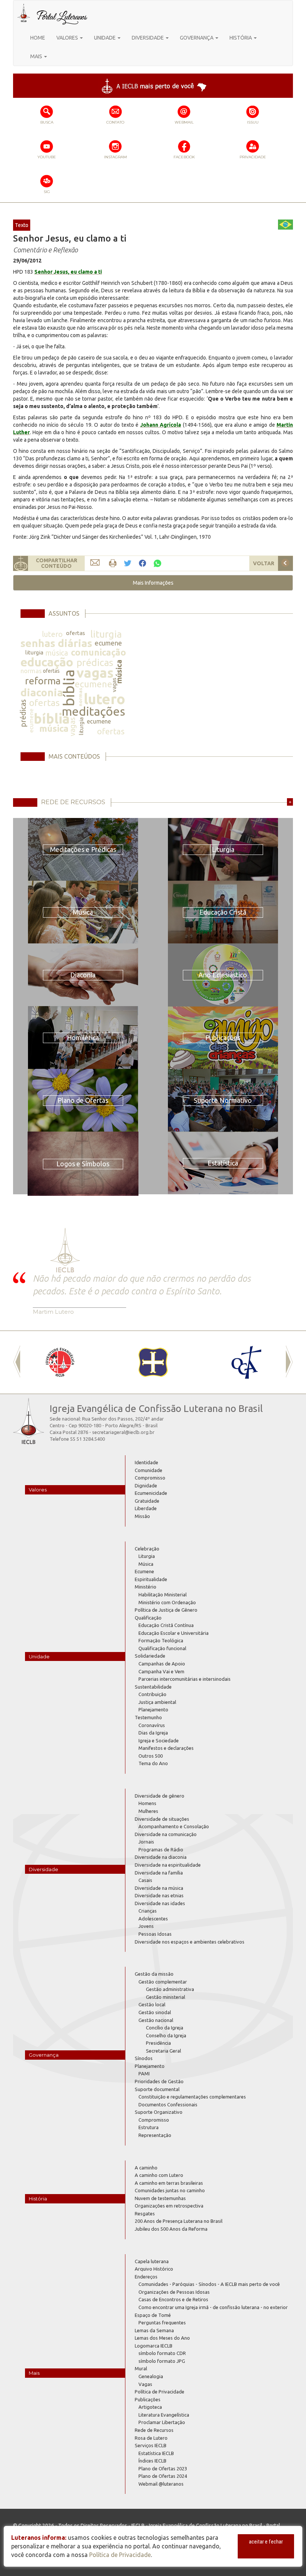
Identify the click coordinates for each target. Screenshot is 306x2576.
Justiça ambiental (157, 1702)
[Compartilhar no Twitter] (128, 564)
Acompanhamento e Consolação (174, 1826)
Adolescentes (153, 1919)
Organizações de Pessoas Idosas (174, 2292)
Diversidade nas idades (160, 1903)
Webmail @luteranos (161, 2484)
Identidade (146, 1462)
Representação (155, 2135)
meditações (93, 711)
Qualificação (148, 1618)
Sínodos (144, 2058)
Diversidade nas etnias (159, 1895)
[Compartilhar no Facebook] (143, 564)
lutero (52, 634)
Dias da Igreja (153, 1733)
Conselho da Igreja (166, 2035)
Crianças (148, 1911)
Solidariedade (150, 1656)
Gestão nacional (156, 2020)
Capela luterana (152, 2261)
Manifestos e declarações (166, 1748)
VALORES (68, 38)
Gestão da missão (154, 1974)
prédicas (95, 662)
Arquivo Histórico (154, 2269)
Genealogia (151, 2376)
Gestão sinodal (155, 2012)
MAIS (37, 56)
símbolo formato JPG (162, 2361)
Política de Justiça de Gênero (166, 1610)
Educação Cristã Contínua (166, 1625)
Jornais (146, 1842)
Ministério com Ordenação (167, 1602)
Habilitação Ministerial (163, 1595)
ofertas (76, 633)
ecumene (108, 643)
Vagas (145, 2384)
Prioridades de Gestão (159, 2081)
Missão (142, 1516)
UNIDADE (105, 38)
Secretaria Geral (163, 2051)
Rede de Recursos (154, 2430)
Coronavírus (152, 1725)
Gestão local (152, 2004)
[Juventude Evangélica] (60, 1362)
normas (31, 671)
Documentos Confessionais (168, 2104)
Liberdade (146, 1508)
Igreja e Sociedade (159, 1740)
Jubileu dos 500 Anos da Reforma (171, 2229)
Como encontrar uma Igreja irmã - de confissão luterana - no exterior (213, 2307)
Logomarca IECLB (154, 2346)
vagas (95, 673)
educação (47, 662)
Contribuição (152, 1694)
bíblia (69, 688)
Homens (147, 1803)
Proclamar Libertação (162, 2422)
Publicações (148, 2399)
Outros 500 (151, 1756)
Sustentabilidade (153, 1687)
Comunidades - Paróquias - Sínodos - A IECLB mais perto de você (209, 2284)
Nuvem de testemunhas (160, 2198)
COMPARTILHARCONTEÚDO (57, 563)
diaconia (42, 692)
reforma (43, 681)
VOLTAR (264, 563)
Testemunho (148, 1717)
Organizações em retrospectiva (169, 2206)
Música (146, 1564)
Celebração (147, 1549)
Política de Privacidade (160, 2392)
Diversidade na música (159, 1888)
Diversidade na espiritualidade (168, 1865)
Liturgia (147, 1556)
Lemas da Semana (154, 2330)
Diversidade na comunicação (166, 1834)
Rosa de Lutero (151, 2438)
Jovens (146, 1926)
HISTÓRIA (241, 38)
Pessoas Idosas (155, 1934)
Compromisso (150, 1478)
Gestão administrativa (170, 1989)
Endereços (146, 2277)
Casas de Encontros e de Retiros (173, 2299)
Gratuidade (147, 1501)
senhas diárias (56, 643)
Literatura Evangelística (164, 2415)
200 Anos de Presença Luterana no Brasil (179, 2221)
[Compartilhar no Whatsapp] (157, 563)
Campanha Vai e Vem (161, 1671)
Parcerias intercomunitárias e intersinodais (185, 1679)
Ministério (146, 1587)
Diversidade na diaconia (161, 1857)
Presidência (158, 2043)
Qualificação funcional (162, 1648)
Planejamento (153, 1709)
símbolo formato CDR (162, 2353)
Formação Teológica (161, 1640)
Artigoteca (150, 2407)
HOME (38, 38)
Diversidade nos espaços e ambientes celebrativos (190, 1942)
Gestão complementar (163, 1982)
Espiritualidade (151, 1579)
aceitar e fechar (266, 2542)
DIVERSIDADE (148, 38)
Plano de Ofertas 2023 (163, 2468)
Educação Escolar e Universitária (174, 1633)
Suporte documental (157, 2089)
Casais (145, 1880)
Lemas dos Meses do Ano (162, 2338)
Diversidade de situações (162, 1819)
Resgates (145, 2213)
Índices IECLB (152, 2461)
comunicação (99, 652)
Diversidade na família (159, 1873)
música (57, 653)
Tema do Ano (153, 1763)
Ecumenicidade (151, 1493)
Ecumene (144, 1571)
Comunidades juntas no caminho (170, 2190)
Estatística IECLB (156, 2453)
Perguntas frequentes (162, 2323)
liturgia (106, 634)
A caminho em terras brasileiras (169, 2183)
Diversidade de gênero (160, 1796)
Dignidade (146, 1485)
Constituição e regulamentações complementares (192, 2097)
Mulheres (148, 1811)
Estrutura (149, 2127)
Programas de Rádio (161, 1849)
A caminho (146, 2168)
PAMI (144, 2073)
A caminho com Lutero (159, 2175)
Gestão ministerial (166, 1997)
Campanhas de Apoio (162, 1664)
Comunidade (149, 1470)
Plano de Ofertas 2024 (163, 2476)
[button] (153, 583)
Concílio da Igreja (165, 2028)
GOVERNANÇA (197, 38)
